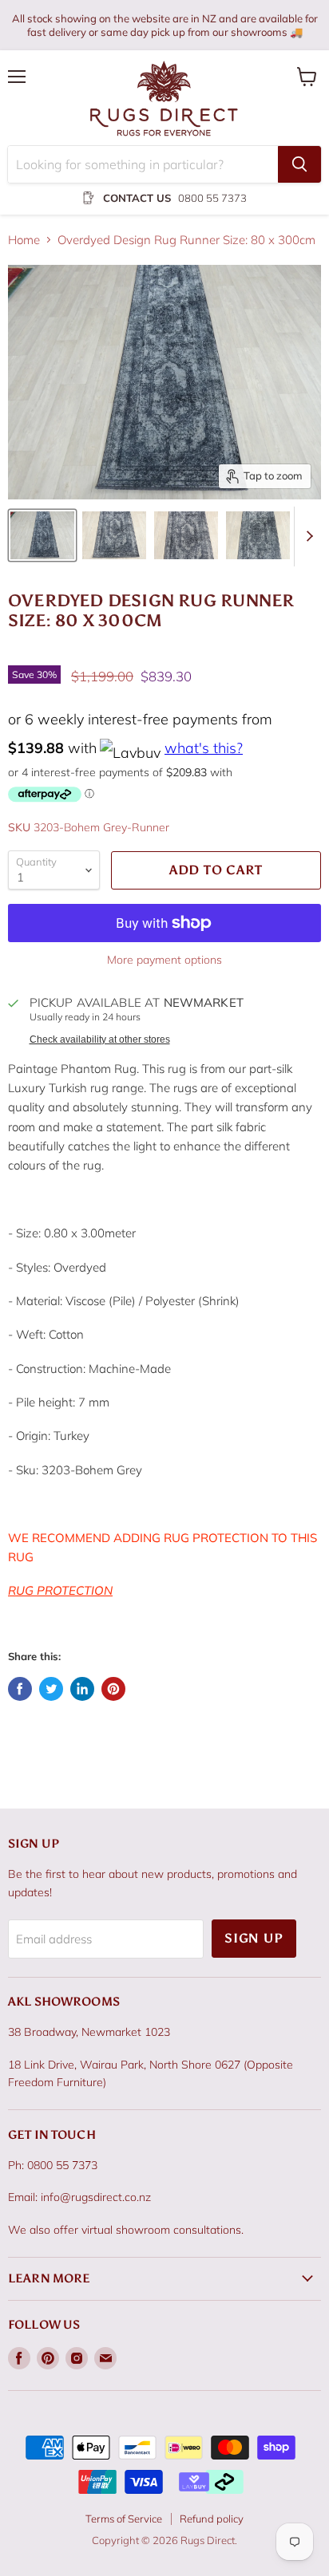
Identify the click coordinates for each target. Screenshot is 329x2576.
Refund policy (212, 2519)
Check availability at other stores (100, 1039)
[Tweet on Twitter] (51, 1689)
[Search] (299, 164)
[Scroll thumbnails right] (307, 537)
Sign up (254, 1938)
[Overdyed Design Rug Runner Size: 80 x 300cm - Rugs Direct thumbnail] (42, 535)
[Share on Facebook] (20, 1689)
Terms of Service (124, 2519)
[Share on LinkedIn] (82, 1689)
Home (24, 240)
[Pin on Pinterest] (113, 1689)
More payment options (164, 960)
